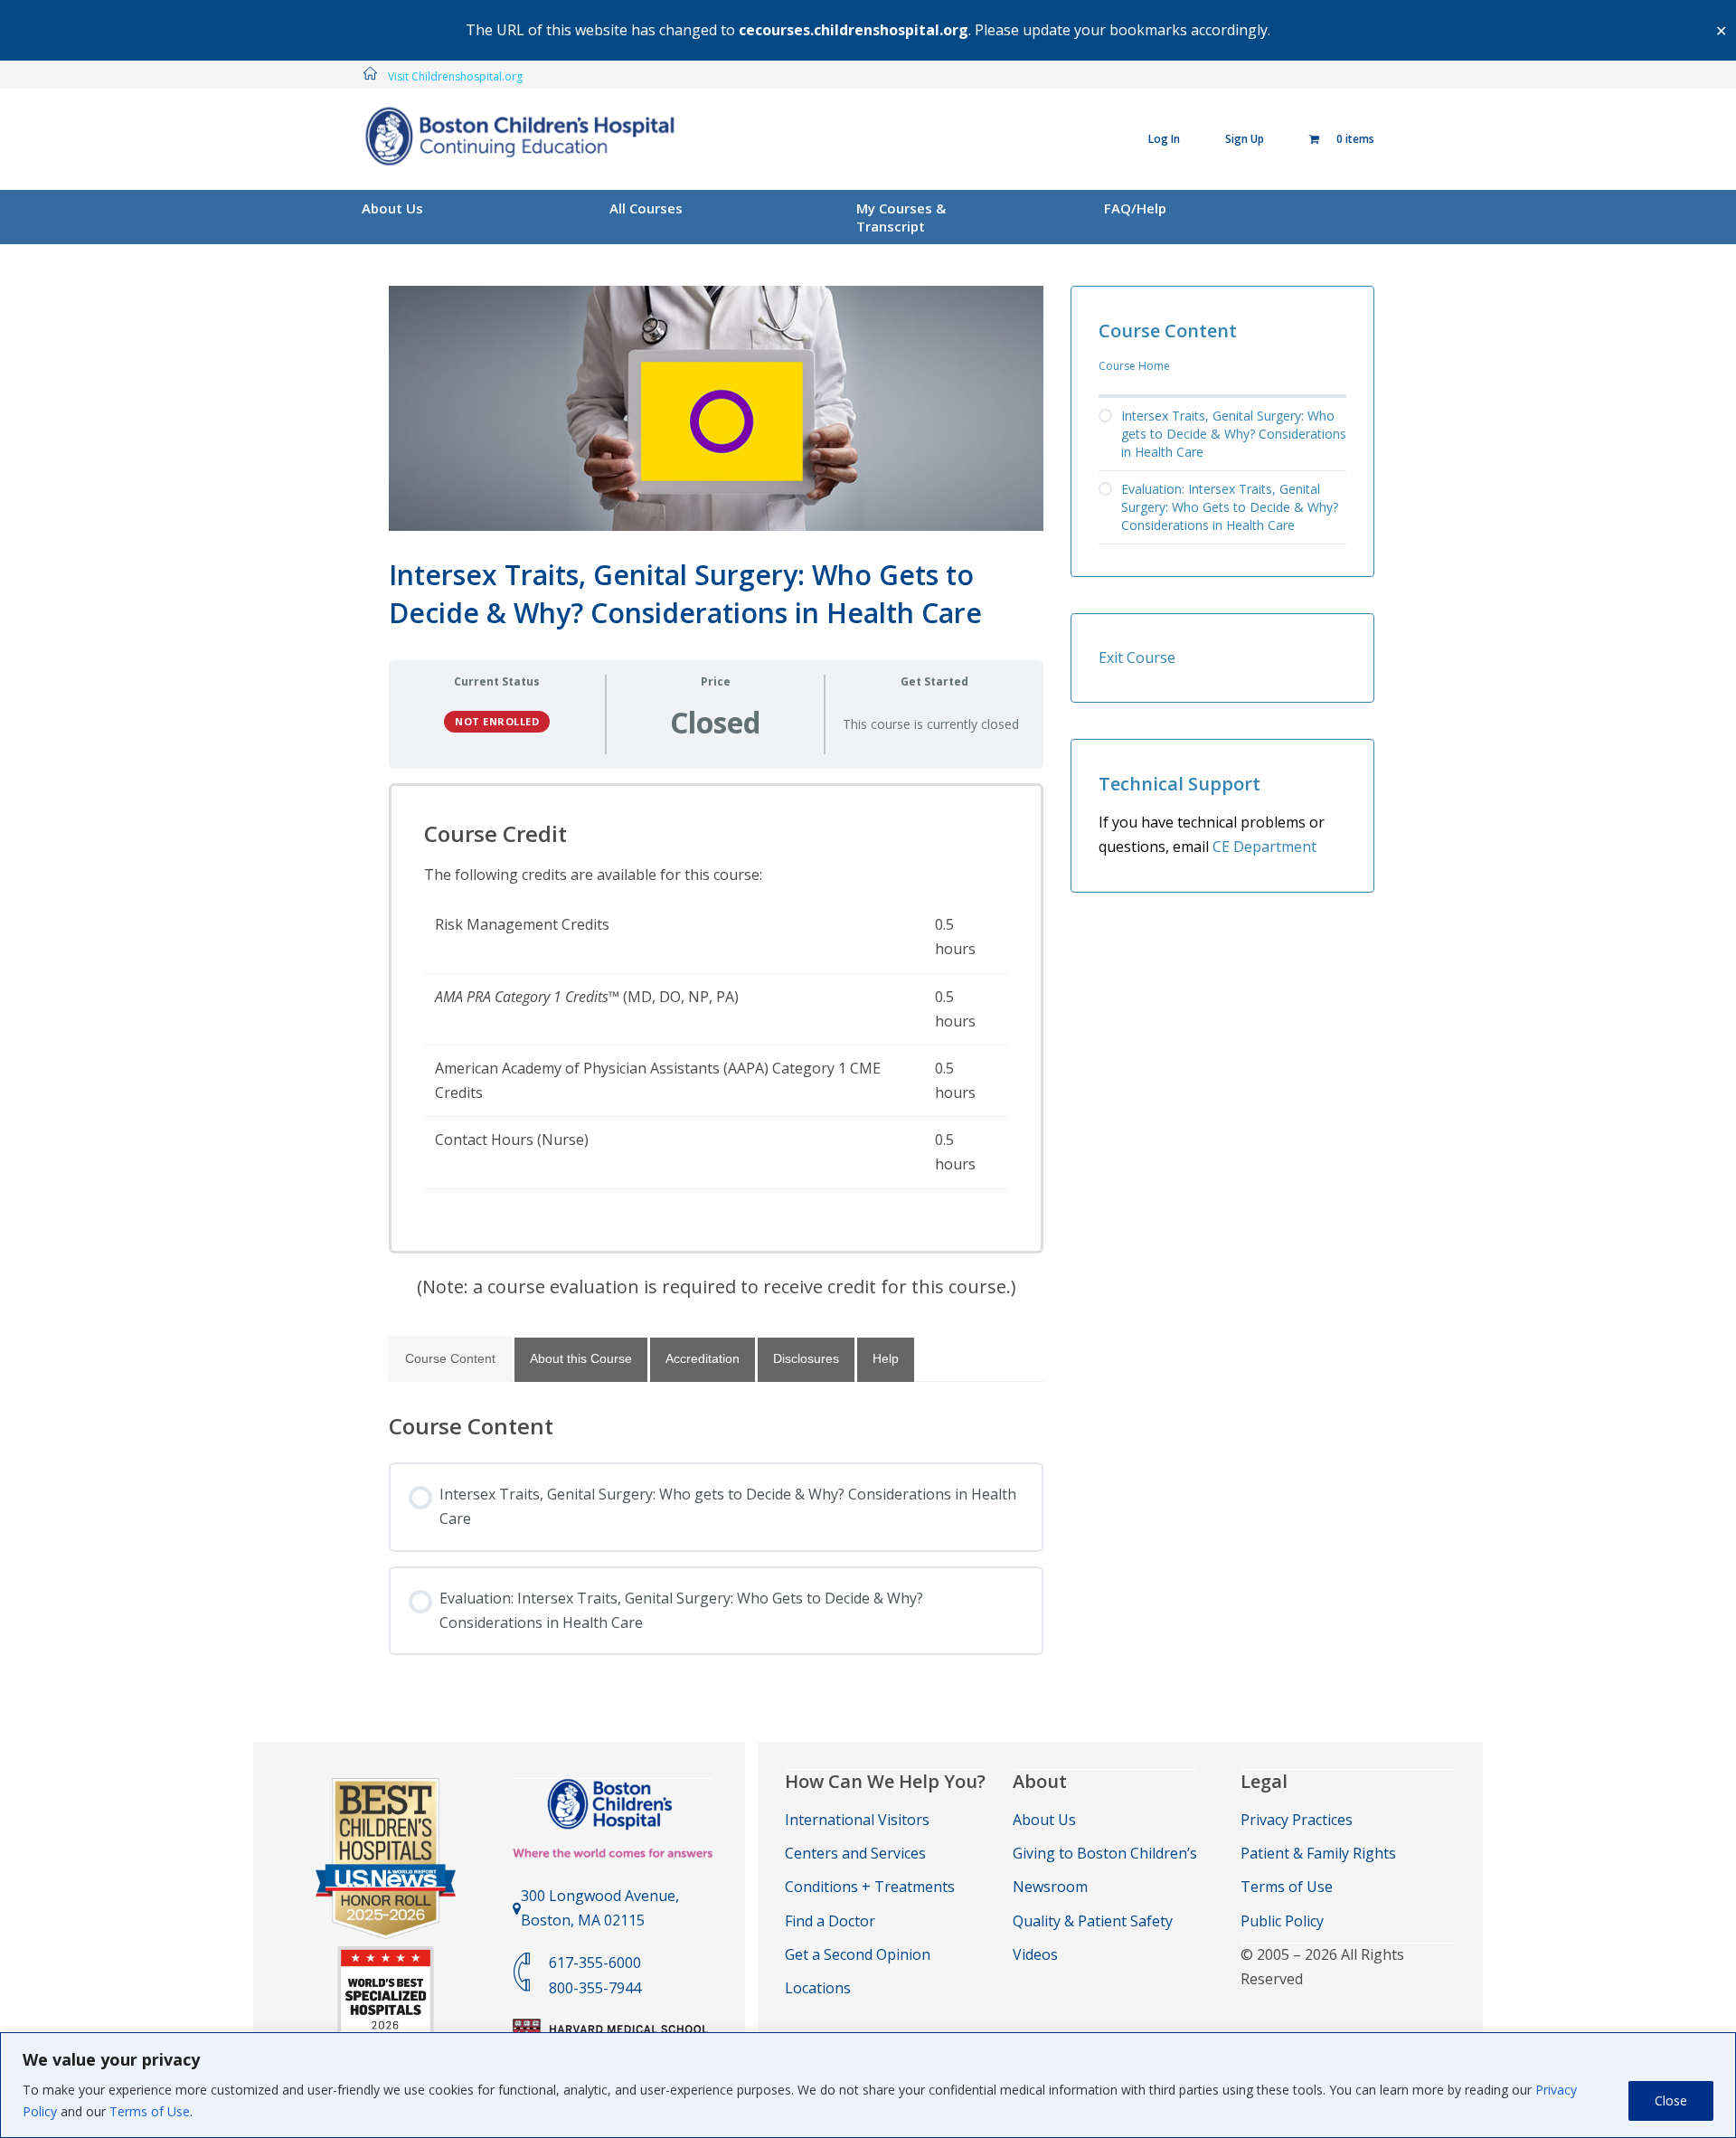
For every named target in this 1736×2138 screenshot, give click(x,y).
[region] (868, 2085)
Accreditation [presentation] (703, 1358)
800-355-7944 (595, 1988)
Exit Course (1137, 657)
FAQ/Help (1135, 208)
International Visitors (857, 1820)
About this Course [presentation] (581, 1358)
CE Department (1264, 847)
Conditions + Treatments (870, 1887)
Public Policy (1282, 1921)
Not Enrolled (497, 721)
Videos (1035, 1954)
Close (1671, 2100)
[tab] (450, 1359)
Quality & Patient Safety (1093, 1921)
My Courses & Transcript (901, 217)
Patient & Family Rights (1318, 1853)
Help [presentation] (886, 1358)
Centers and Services (855, 1853)
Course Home (1134, 366)
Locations (818, 1988)
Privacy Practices (1297, 1820)
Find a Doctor (830, 1921)
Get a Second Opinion (858, 1954)
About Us (392, 208)
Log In (1164, 139)
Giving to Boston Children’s (1105, 1853)
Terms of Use (150, 2111)
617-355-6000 (595, 1963)
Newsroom (1050, 1887)
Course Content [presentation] (450, 1358)
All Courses (646, 208)
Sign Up (1245, 139)
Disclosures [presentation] (806, 1358)
